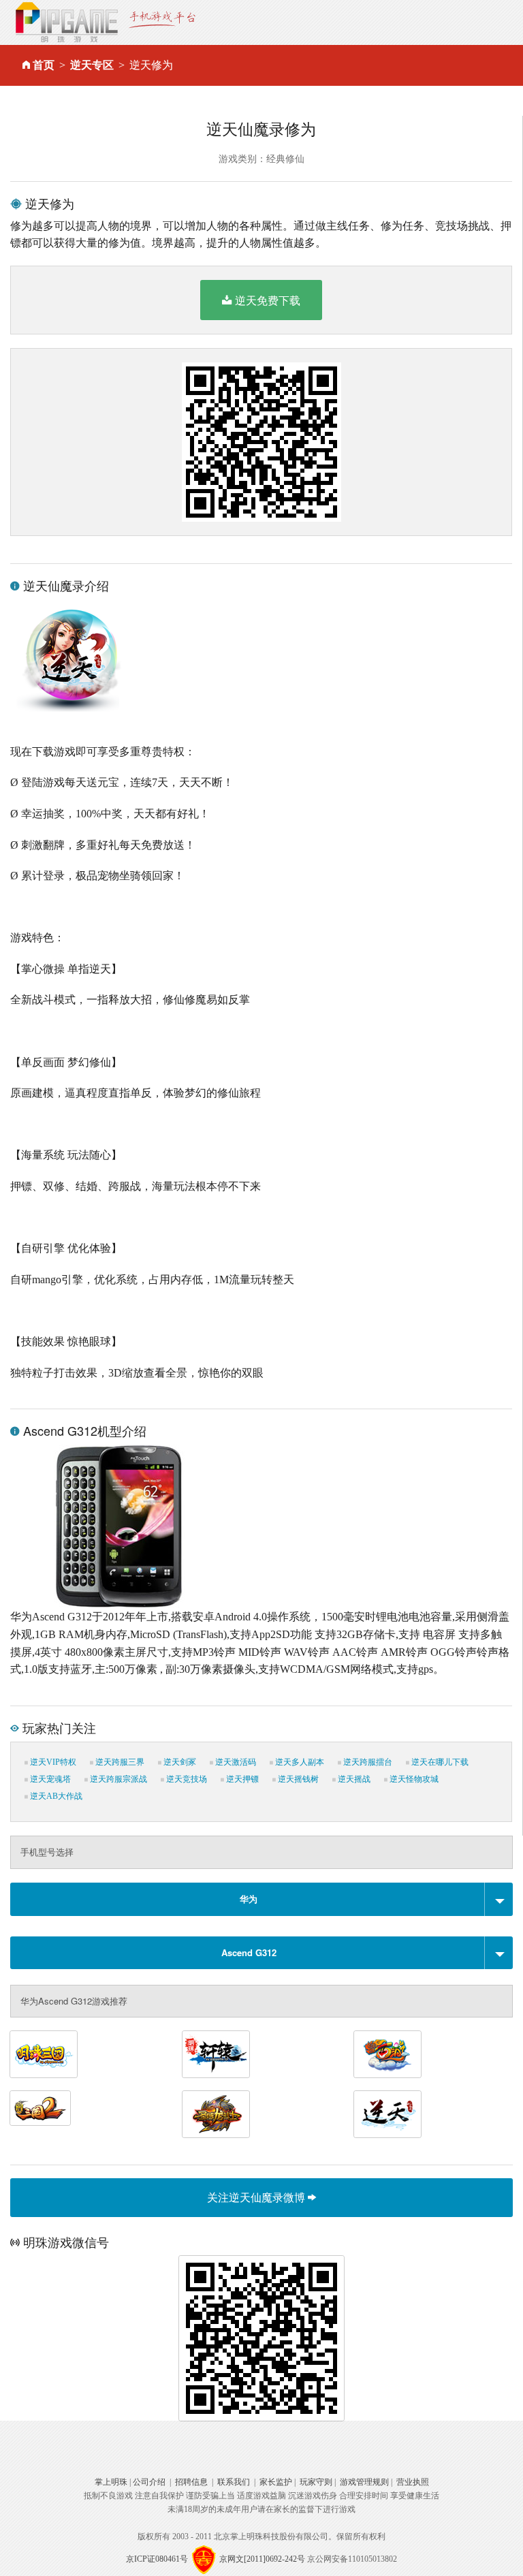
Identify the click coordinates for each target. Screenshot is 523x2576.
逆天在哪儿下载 (439, 1762)
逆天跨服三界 (119, 1762)
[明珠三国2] (40, 2108)
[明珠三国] (44, 2054)
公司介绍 (149, 2482)
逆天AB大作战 (55, 1796)
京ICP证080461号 (157, 2559)
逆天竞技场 (186, 1779)
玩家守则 (316, 2482)
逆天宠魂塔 (49, 1779)
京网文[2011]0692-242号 (262, 2559)
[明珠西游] (387, 2054)
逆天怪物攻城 (413, 1779)
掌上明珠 (111, 2482)
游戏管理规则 (364, 2482)
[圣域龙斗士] (216, 2114)
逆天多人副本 (299, 1762)
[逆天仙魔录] (387, 2114)
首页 (44, 65)
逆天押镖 (241, 1779)
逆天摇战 (353, 1779)
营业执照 (413, 2482)
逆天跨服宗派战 (117, 1779)
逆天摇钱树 (297, 1779)
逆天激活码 (235, 1762)
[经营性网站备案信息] (204, 2559)
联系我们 (234, 2482)
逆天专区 (92, 65)
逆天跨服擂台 (367, 1762)
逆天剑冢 (179, 1762)
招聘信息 (191, 2482)
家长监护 (276, 2482)
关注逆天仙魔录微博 (257, 2197)
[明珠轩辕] (216, 2054)
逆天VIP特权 (52, 1762)
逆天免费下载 (268, 300)
